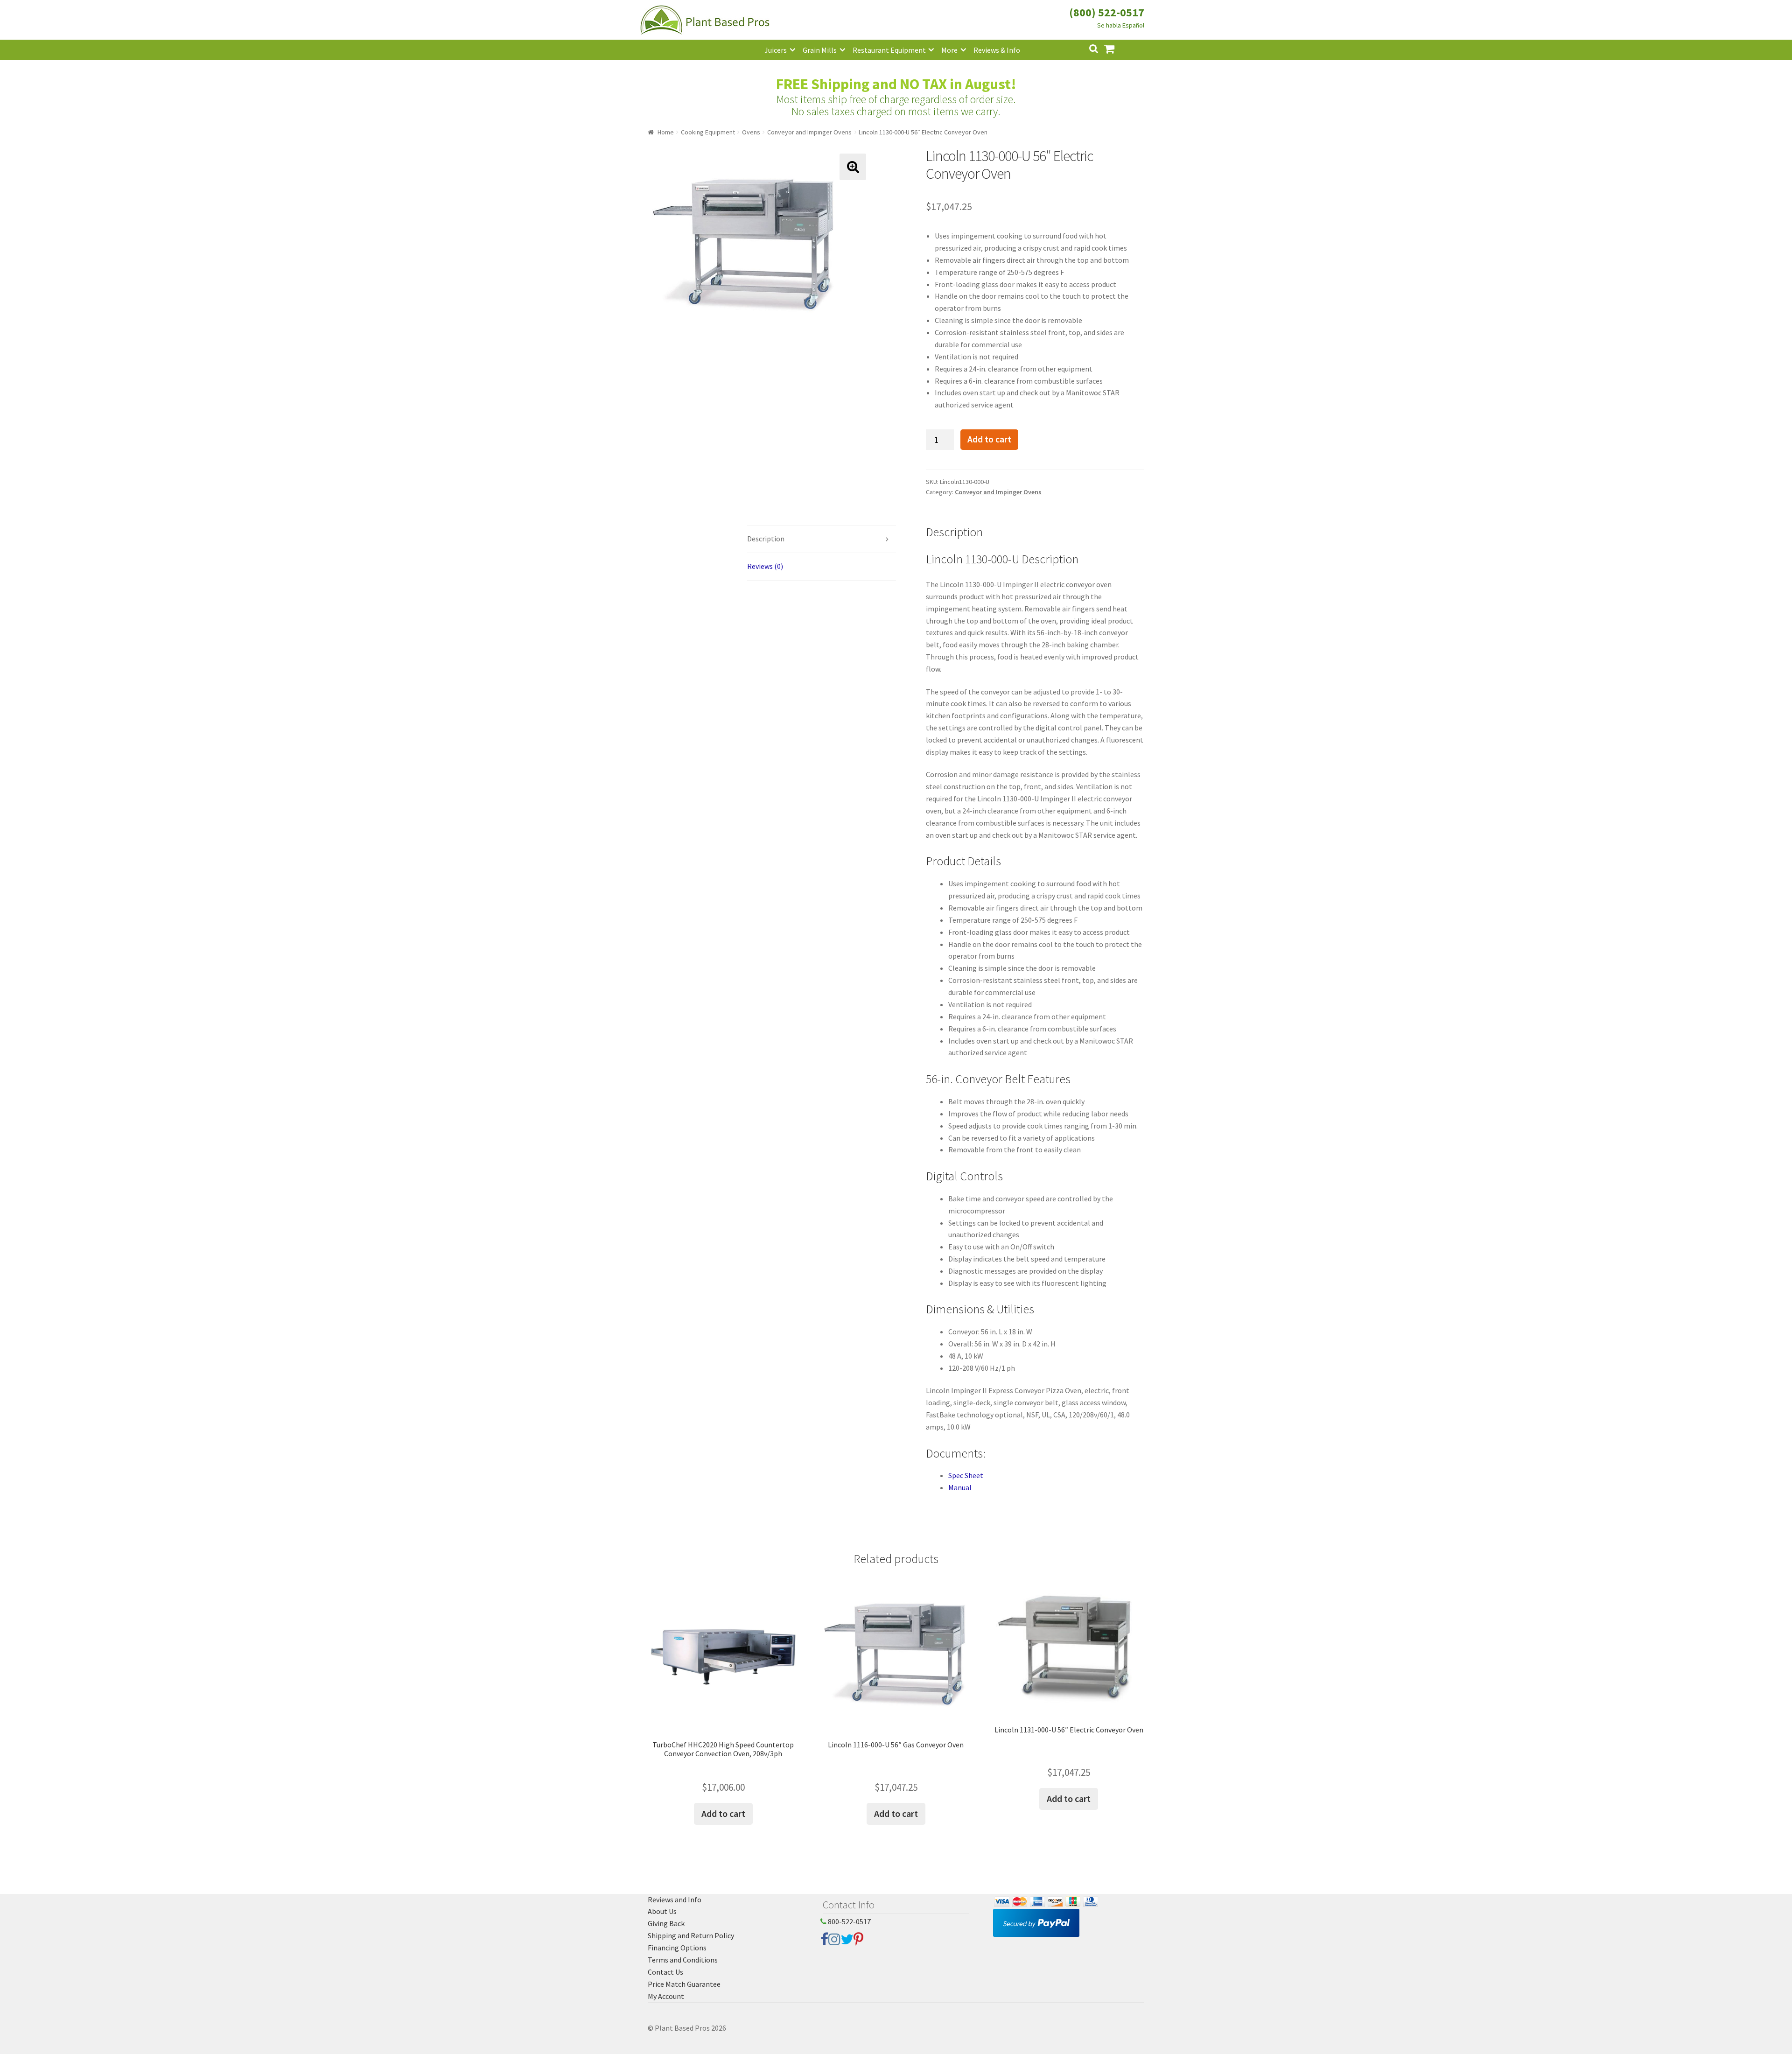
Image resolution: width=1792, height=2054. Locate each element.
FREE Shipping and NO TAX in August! (896, 84)
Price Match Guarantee (684, 1984)
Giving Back (666, 1923)
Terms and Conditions (683, 1960)
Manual (960, 1487)
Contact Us (665, 1972)
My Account (666, 1996)
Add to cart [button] (723, 1813)
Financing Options (677, 1948)
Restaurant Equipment (889, 50)
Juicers (776, 50)
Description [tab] (766, 539)
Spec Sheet (966, 1475)
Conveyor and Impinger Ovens (809, 132)
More (949, 50)
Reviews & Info (997, 50)
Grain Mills (820, 50)
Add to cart (989, 439)
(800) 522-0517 (1107, 12)
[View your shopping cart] (1117, 48)
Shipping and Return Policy (691, 1935)
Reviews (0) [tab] (765, 566)
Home (666, 132)
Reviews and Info (675, 1900)
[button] (853, 167)
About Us (662, 1911)
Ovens (751, 132)
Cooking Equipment (708, 132)
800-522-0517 (849, 1921)
